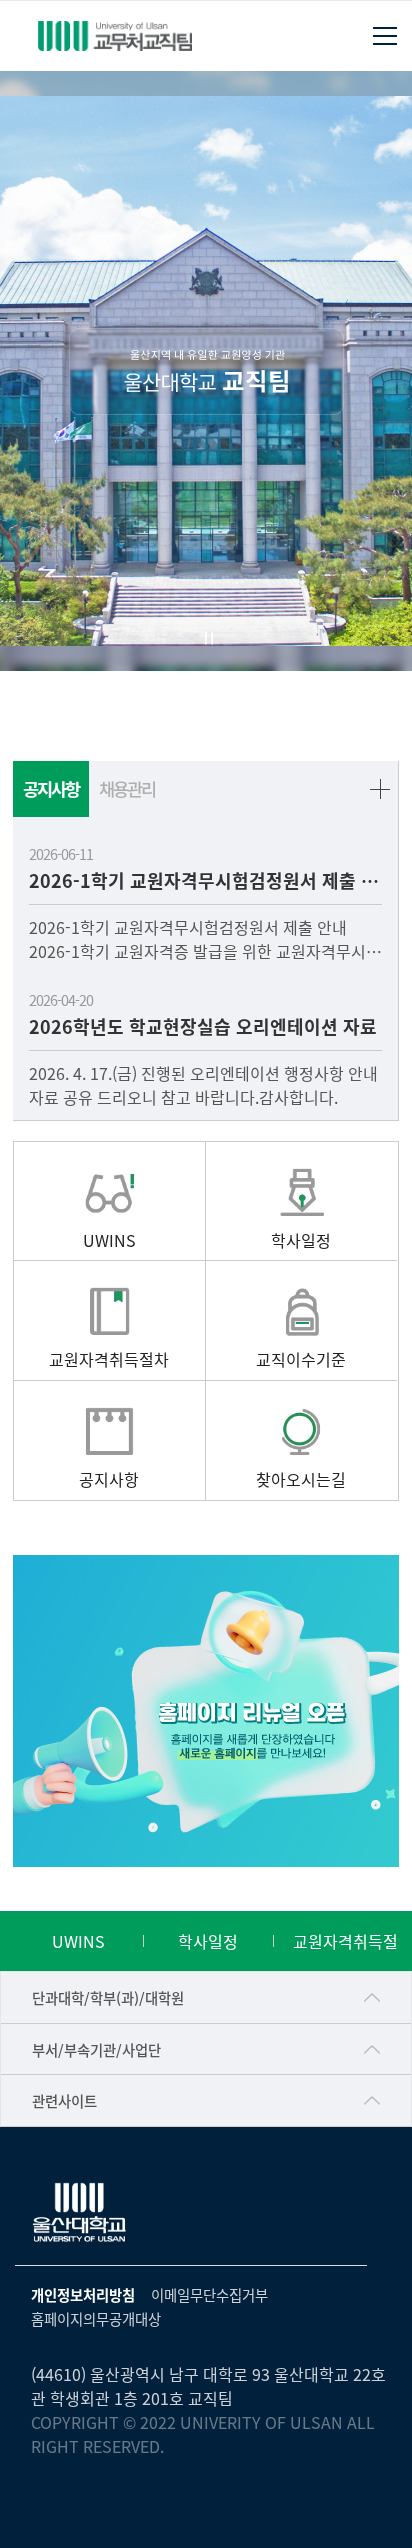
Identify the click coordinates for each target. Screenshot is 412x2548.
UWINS (78, 1941)
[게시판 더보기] (380, 789)
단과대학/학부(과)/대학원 (108, 1997)
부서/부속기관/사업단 (96, 2049)
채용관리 (127, 788)
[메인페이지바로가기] (115, 36)
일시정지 (209, 638)
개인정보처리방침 (83, 2294)
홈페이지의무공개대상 (96, 2318)
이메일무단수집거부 (209, 2294)
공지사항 (51, 788)
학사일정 (208, 1941)
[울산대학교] (80, 2213)
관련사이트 (64, 2100)
